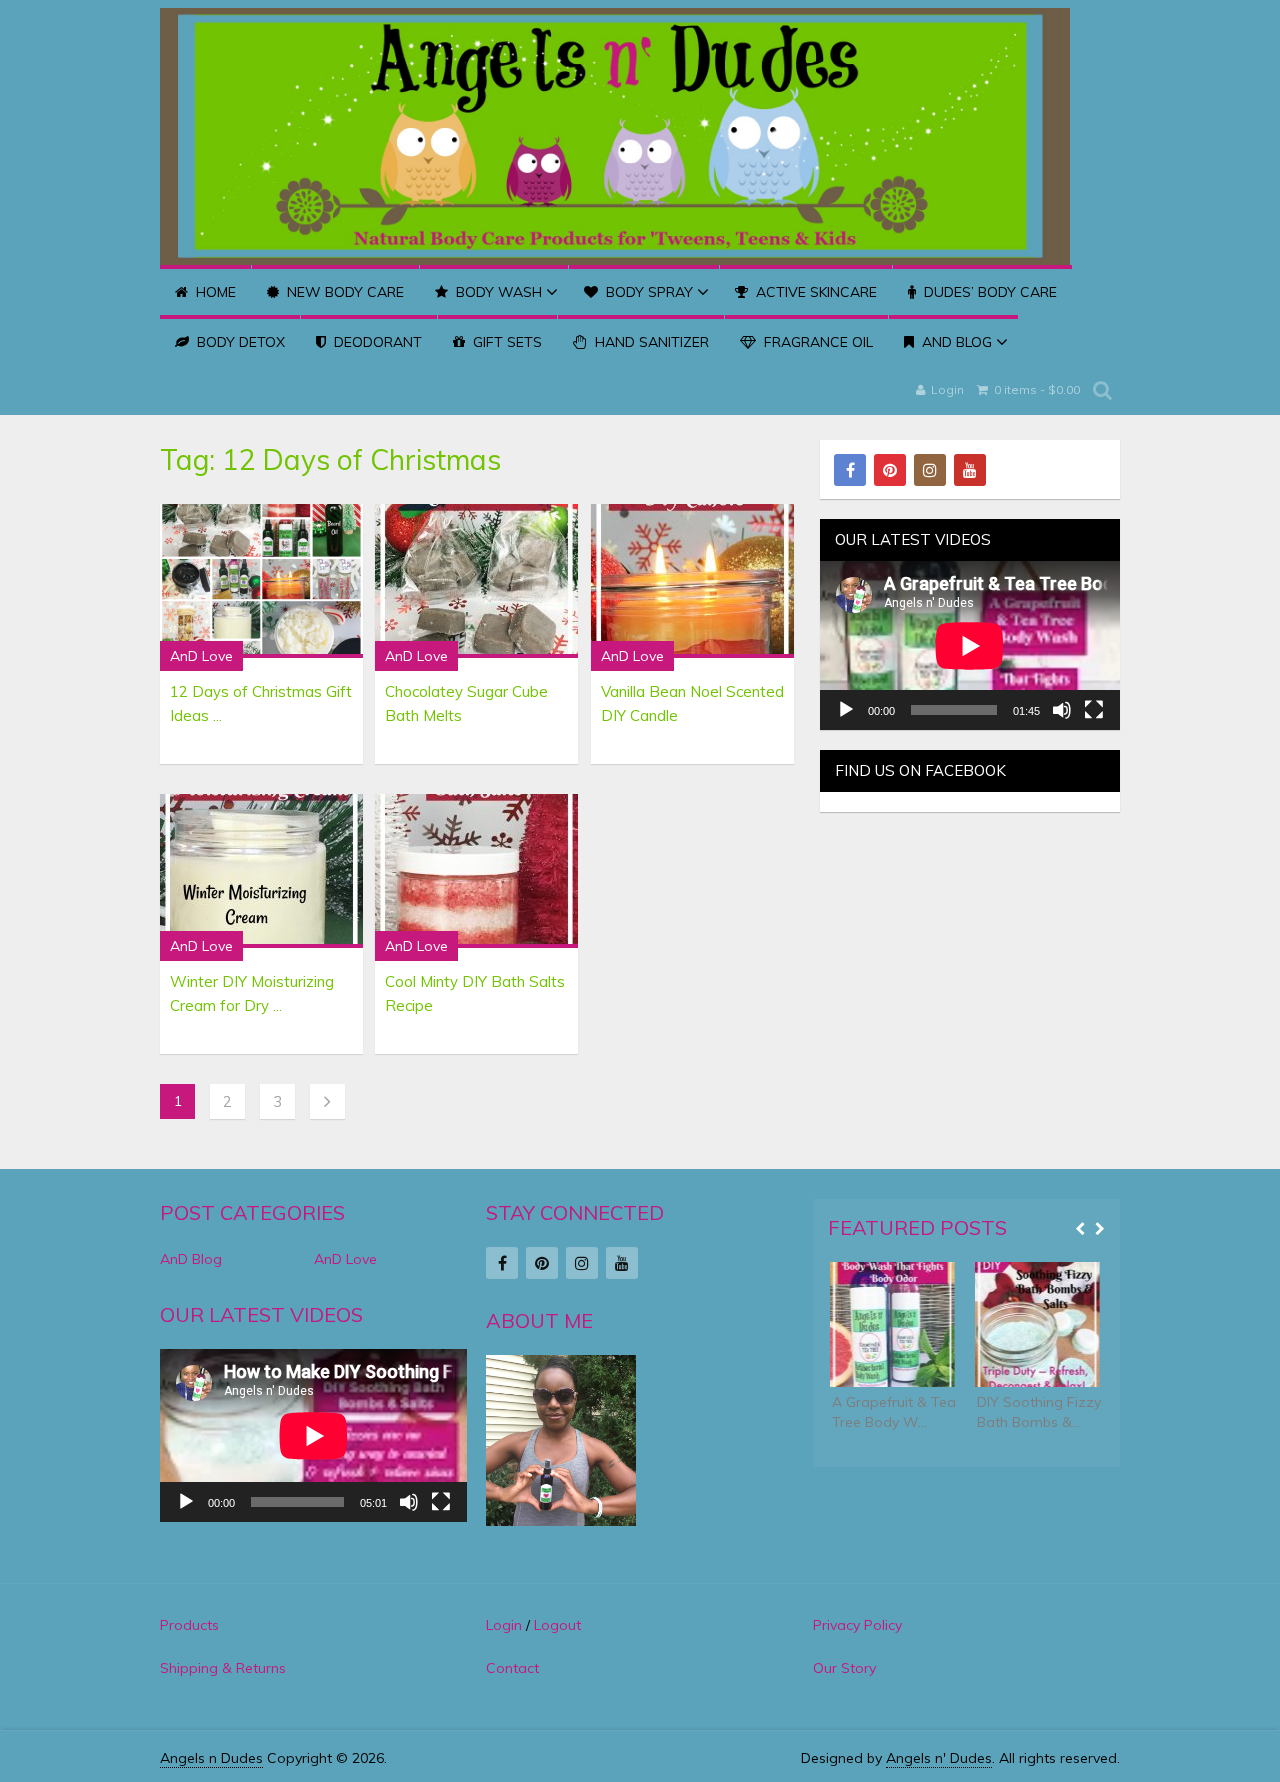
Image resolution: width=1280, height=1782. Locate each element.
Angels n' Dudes (939, 1758)
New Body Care (343, 292)
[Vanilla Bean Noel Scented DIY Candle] (692, 581)
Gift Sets (505, 342)
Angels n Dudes (211, 1758)
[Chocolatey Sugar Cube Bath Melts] (476, 581)
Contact (512, 1668)
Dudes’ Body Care (988, 292)
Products (189, 1625)
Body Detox (239, 342)
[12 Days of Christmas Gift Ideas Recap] (261, 581)
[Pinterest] (890, 470)
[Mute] (1062, 710)
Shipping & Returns (223, 1668)
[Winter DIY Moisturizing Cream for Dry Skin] (261, 871)
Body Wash (497, 292)
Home (214, 292)
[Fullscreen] (1094, 710)
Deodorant (376, 342)
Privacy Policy (857, 1625)
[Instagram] (930, 470)
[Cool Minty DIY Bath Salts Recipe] (476, 871)
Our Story (844, 1668)
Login (947, 389)
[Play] (846, 710)
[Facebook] (850, 470)
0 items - (1035, 389)
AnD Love (201, 656)
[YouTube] (970, 470)
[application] (970, 645)
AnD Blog (955, 342)
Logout (557, 1625)
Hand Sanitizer (650, 342)
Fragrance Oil (816, 342)
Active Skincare (814, 292)
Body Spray (647, 292)
